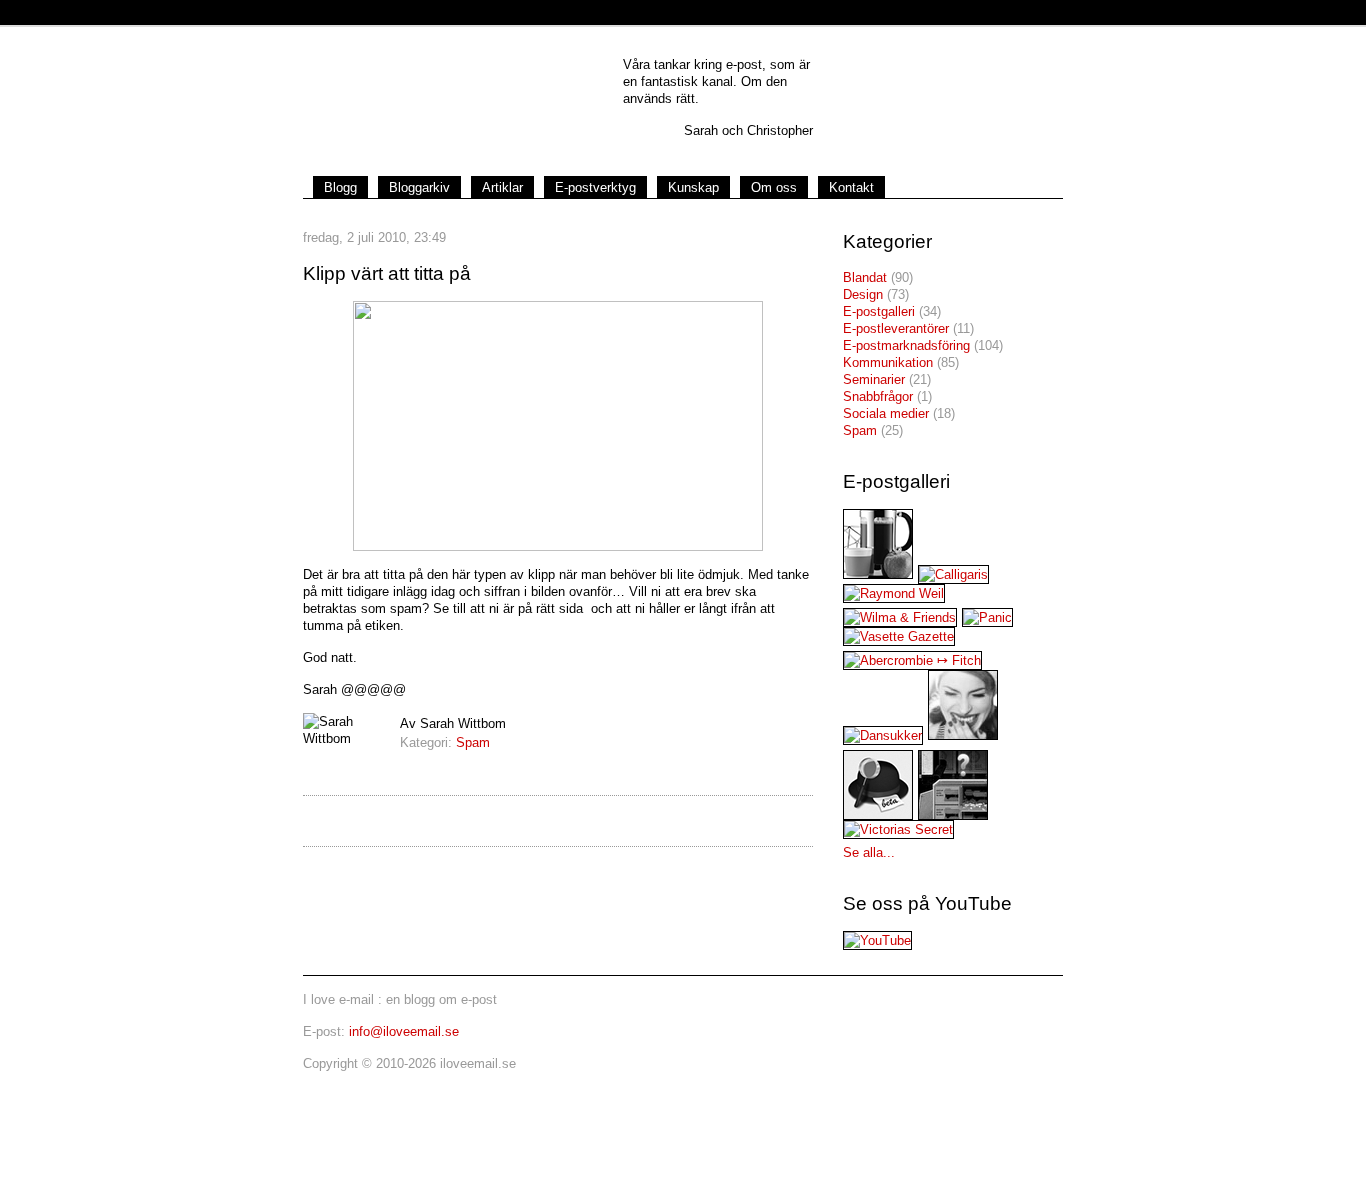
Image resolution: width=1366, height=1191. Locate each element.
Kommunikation (888, 362)
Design (863, 294)
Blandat (865, 277)
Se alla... (869, 852)
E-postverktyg (595, 187)
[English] (1002, 177)
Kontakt (851, 187)
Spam (473, 742)
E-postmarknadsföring (906, 345)
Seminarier (874, 379)
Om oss (774, 187)
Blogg (340, 187)
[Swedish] (1039, 177)
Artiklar (502, 187)
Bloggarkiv (419, 187)
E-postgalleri (879, 311)
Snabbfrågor (878, 396)
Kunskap (693, 187)
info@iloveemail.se (404, 1031)
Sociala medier (886, 413)
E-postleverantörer (896, 328)
